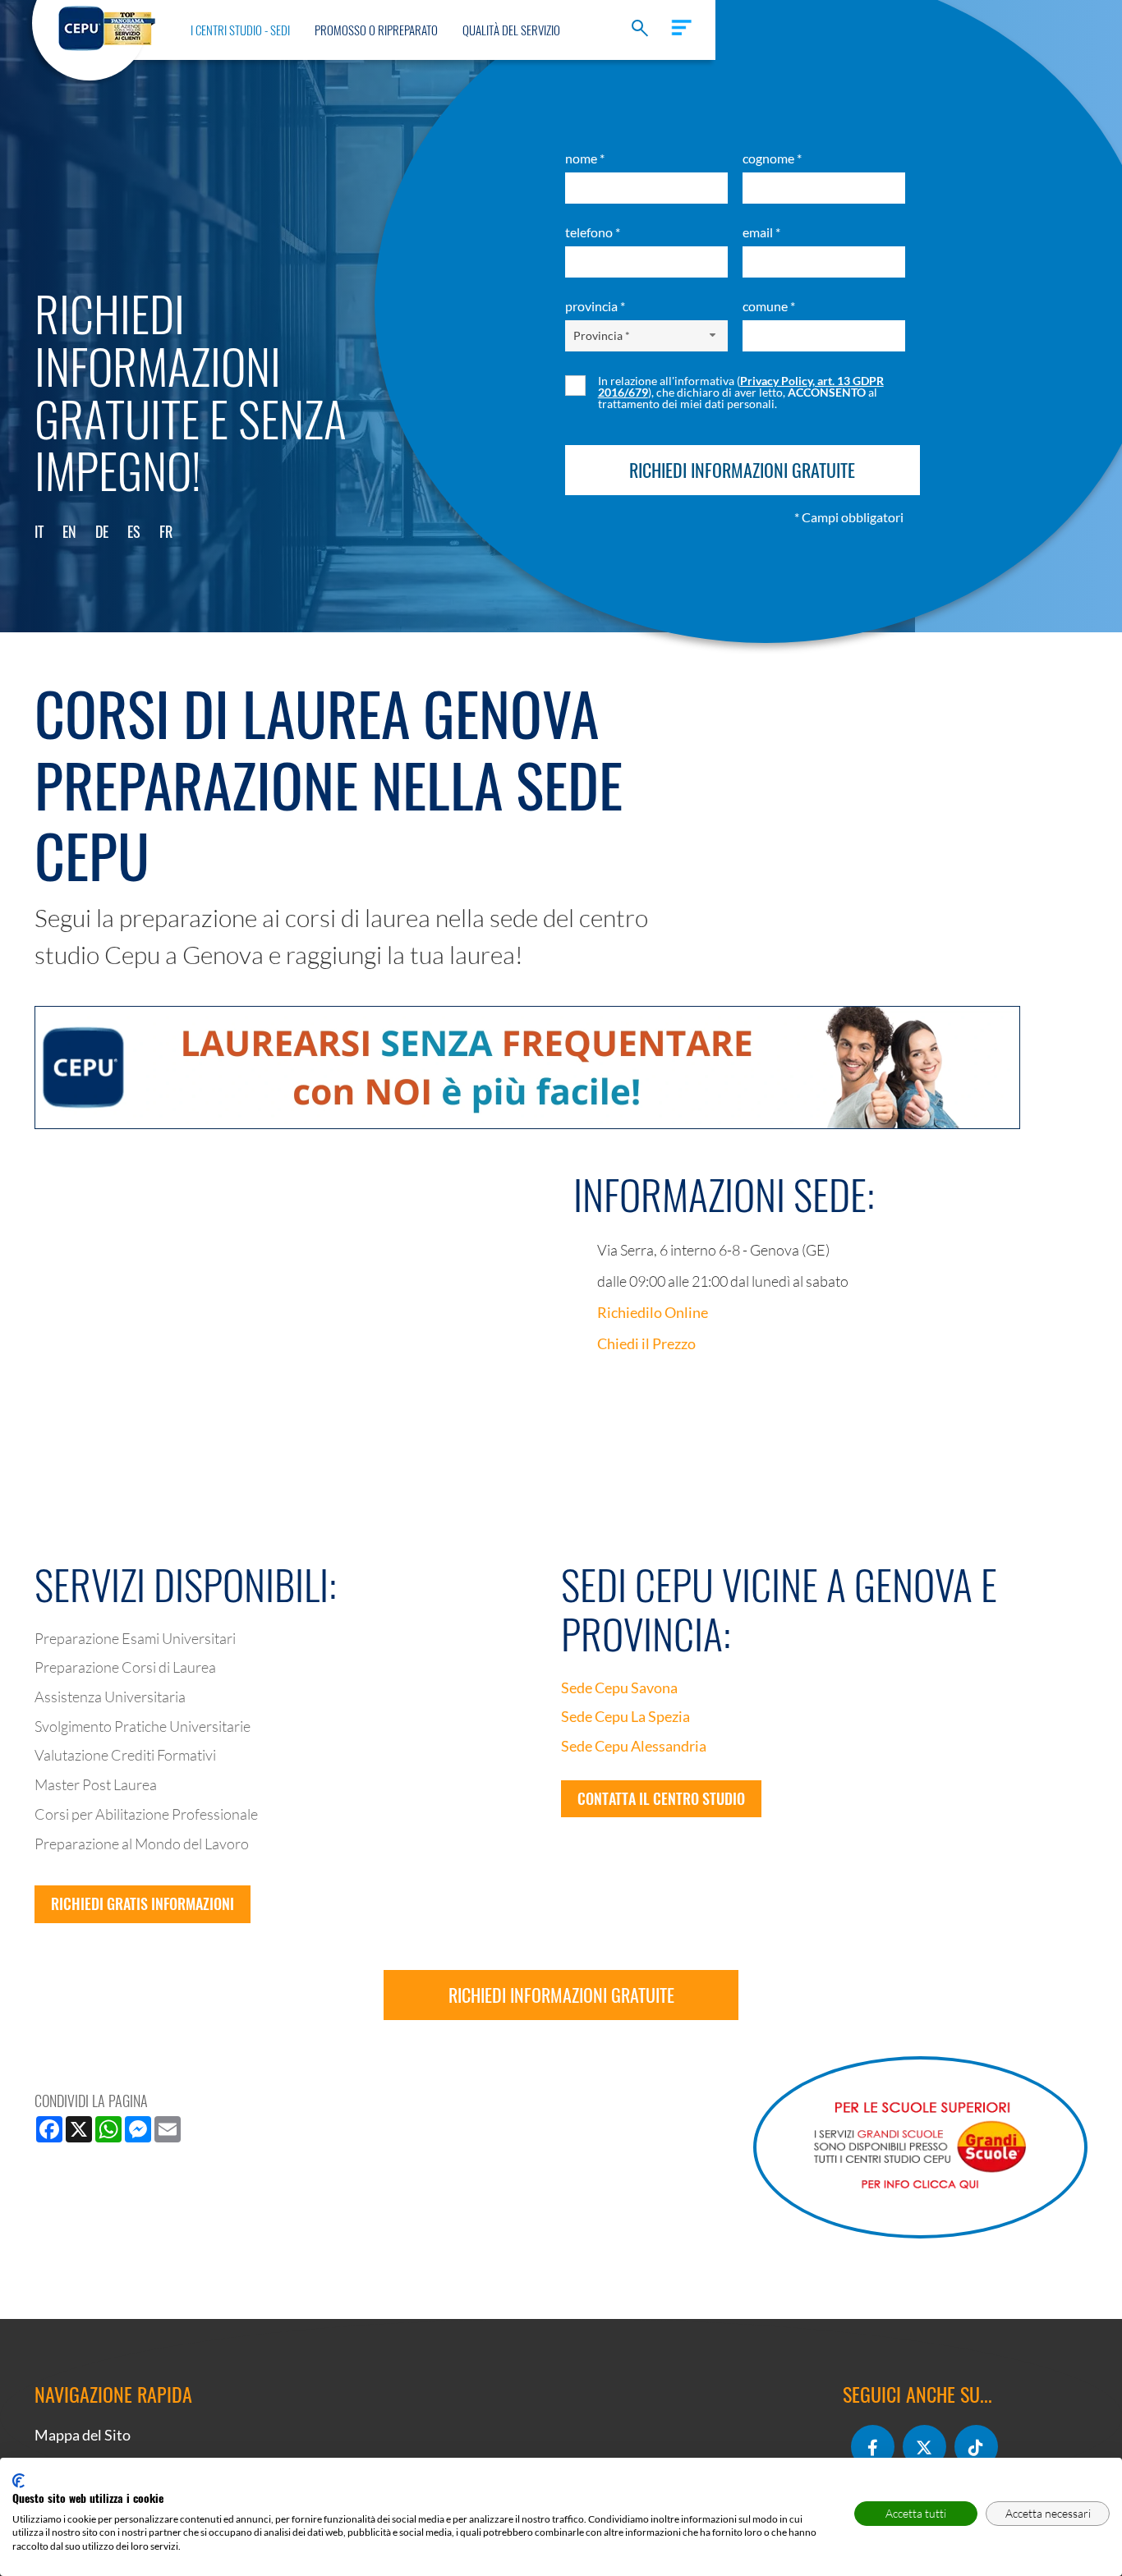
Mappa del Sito (83, 2435)
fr (166, 531)
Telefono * (593, 232)
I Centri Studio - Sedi (240, 30)
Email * (761, 232)
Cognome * (772, 158)
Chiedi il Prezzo (646, 1343)
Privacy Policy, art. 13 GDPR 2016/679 (741, 386)
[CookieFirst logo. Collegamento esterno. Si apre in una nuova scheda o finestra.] (18, 2481)
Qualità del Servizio (511, 30)
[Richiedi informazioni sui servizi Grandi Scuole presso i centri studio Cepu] (920, 2147)
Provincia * (595, 306)
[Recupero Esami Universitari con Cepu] (107, 26)
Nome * (585, 158)
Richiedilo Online (653, 1312)
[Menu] (681, 28)
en (69, 531)
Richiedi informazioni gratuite (561, 1995)
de (102, 531)
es (134, 531)
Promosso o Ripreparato (376, 30)
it (39, 531)
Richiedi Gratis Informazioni (143, 1903)
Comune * (769, 306)
